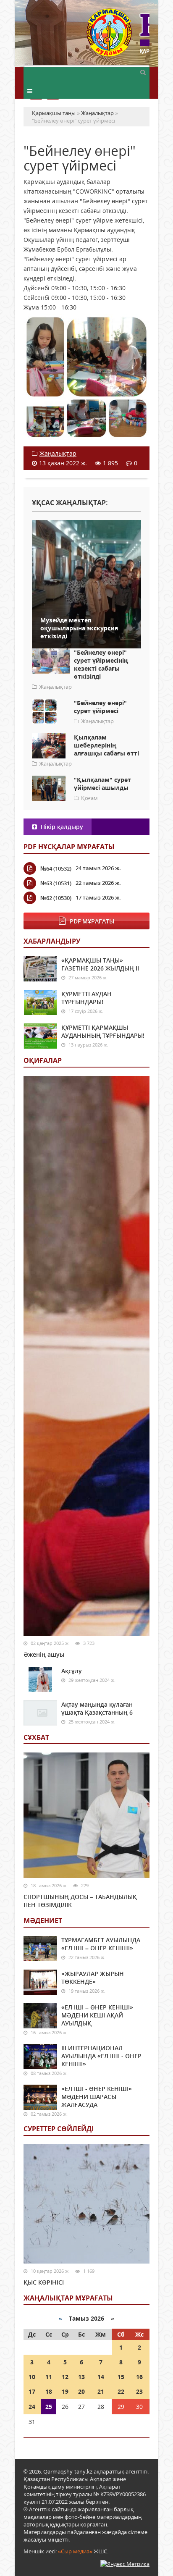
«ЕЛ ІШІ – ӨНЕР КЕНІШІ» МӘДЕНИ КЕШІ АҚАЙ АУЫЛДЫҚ (97, 2015)
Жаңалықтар (58, 453)
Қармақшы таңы (118, 37)
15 (121, 2377)
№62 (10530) (56, 898)
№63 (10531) (56, 883)
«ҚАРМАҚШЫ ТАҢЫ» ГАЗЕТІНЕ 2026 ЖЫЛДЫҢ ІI (100, 964)
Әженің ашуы (44, 1654)
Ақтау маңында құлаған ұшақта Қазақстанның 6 (97, 1708)
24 (32, 2407)
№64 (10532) (56, 868)
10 (32, 2377)
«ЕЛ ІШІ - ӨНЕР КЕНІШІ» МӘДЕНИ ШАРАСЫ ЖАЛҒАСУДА (97, 2097)
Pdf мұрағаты (92, 921)
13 (81, 2377)
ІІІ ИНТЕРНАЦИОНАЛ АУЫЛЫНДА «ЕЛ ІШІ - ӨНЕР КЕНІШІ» (101, 2056)
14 (101, 2377)
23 (139, 2391)
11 (49, 2377)
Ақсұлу (72, 1671)
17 (32, 2391)
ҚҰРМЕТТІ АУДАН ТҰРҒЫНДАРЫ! (86, 998)
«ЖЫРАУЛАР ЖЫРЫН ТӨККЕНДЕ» (93, 1978)
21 (101, 2391)
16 (139, 2377)
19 (65, 2391)
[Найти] (143, 72)
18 (49, 2391)
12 (65, 2377)
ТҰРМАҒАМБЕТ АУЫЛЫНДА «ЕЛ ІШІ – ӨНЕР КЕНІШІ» (101, 1944)
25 (49, 2407)
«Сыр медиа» (75, 2551)
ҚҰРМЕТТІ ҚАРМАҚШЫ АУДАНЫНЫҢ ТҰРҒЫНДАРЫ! (103, 1031)
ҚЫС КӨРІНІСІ (44, 2282)
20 (81, 2391)
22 (121, 2391)
